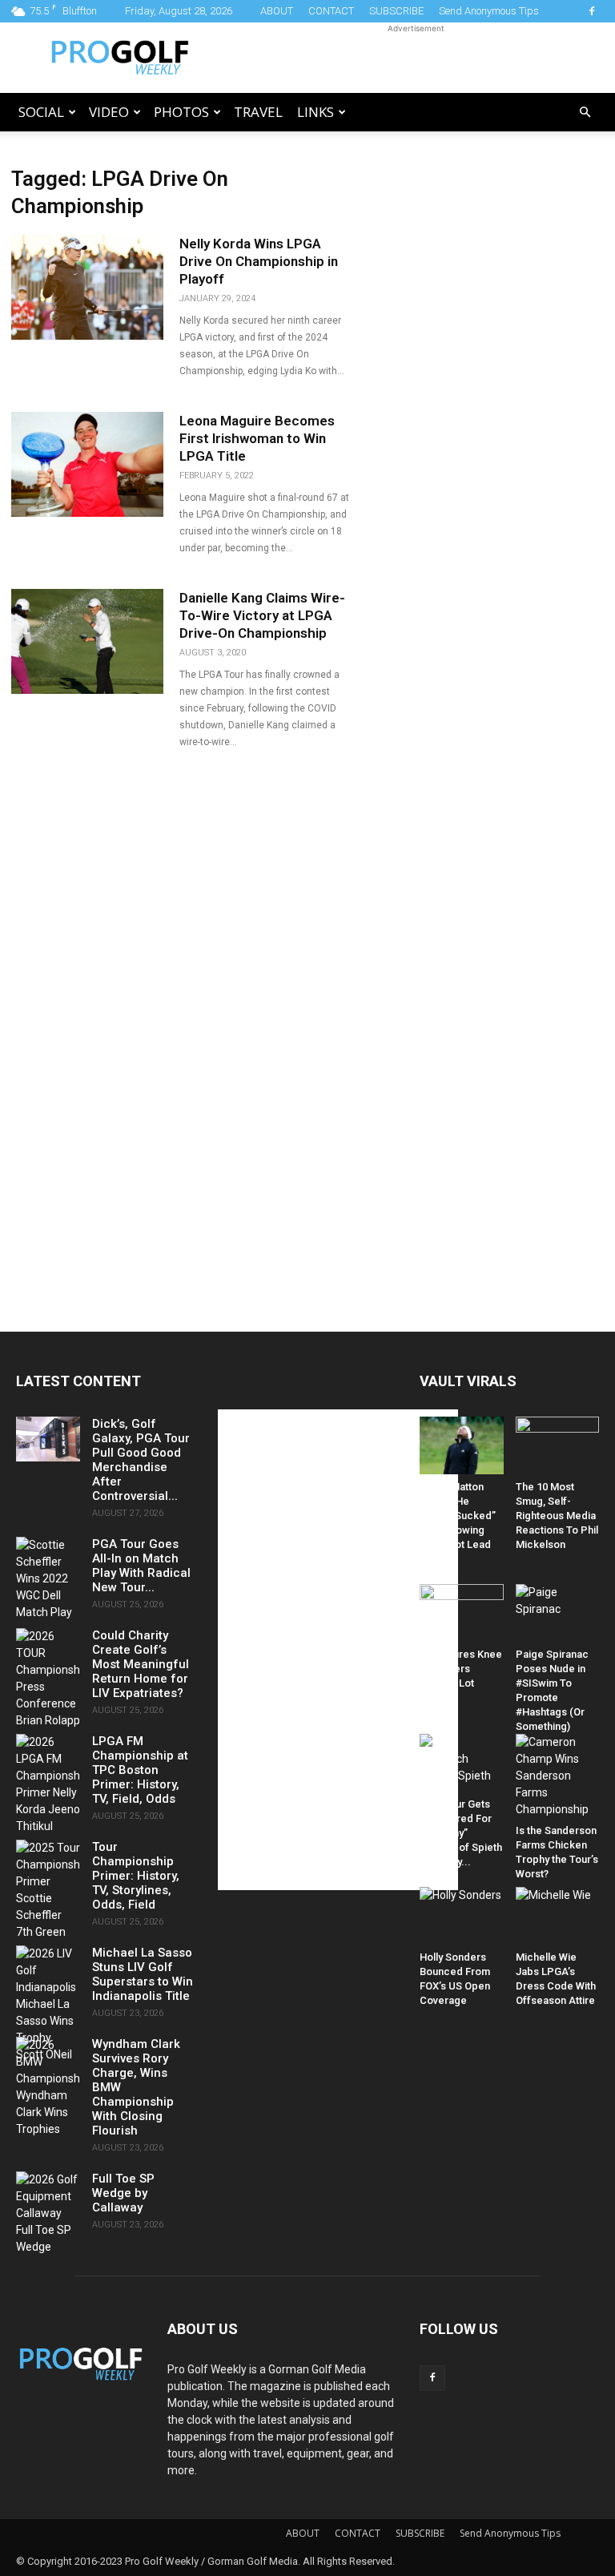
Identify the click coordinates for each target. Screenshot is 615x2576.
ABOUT (277, 11)
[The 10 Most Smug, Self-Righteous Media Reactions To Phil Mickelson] (558, 1445)
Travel (258, 112)
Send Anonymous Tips (489, 11)
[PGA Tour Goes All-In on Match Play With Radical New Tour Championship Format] (48, 1579)
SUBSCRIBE (396, 11)
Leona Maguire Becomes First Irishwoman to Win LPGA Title (257, 438)
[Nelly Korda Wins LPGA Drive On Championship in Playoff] (87, 287)
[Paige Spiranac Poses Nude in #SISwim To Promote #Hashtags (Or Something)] (558, 1613)
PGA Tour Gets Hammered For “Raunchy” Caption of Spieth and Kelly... (461, 1833)
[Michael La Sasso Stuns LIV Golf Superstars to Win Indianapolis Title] (48, 2004)
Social (41, 112)
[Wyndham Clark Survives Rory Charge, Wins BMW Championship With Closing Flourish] (48, 2087)
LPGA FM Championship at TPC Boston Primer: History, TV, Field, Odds (140, 1770)
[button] (585, 113)
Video (109, 112)
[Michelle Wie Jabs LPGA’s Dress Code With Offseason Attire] (558, 1916)
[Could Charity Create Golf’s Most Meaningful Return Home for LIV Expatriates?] (48, 1679)
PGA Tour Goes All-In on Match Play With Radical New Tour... (141, 1566)
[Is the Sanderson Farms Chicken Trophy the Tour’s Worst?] (558, 1776)
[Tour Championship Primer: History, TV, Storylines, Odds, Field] (48, 1890)
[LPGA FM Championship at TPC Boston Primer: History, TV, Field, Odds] (48, 1784)
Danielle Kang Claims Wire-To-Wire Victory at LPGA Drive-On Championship (262, 615)
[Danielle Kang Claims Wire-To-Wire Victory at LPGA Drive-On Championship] (87, 641)
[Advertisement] (416, 58)
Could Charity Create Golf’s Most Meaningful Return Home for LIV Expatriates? (141, 1664)
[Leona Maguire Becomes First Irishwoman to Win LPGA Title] (87, 464)
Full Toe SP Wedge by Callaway (123, 2193)
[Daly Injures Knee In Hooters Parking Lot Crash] (462, 1613)
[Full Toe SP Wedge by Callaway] (48, 2213)
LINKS (316, 112)
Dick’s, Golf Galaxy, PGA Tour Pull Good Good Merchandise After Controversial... (141, 1460)
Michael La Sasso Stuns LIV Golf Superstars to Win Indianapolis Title (143, 1974)
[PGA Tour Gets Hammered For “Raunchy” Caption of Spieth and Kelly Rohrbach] (462, 1763)
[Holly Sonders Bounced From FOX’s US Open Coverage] (462, 1916)
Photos (181, 112)
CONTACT (331, 11)
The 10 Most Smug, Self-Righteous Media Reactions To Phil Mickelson (557, 1516)
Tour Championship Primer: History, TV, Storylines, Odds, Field (136, 1876)
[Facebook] (592, 11)
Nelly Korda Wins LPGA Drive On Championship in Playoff (259, 261)
